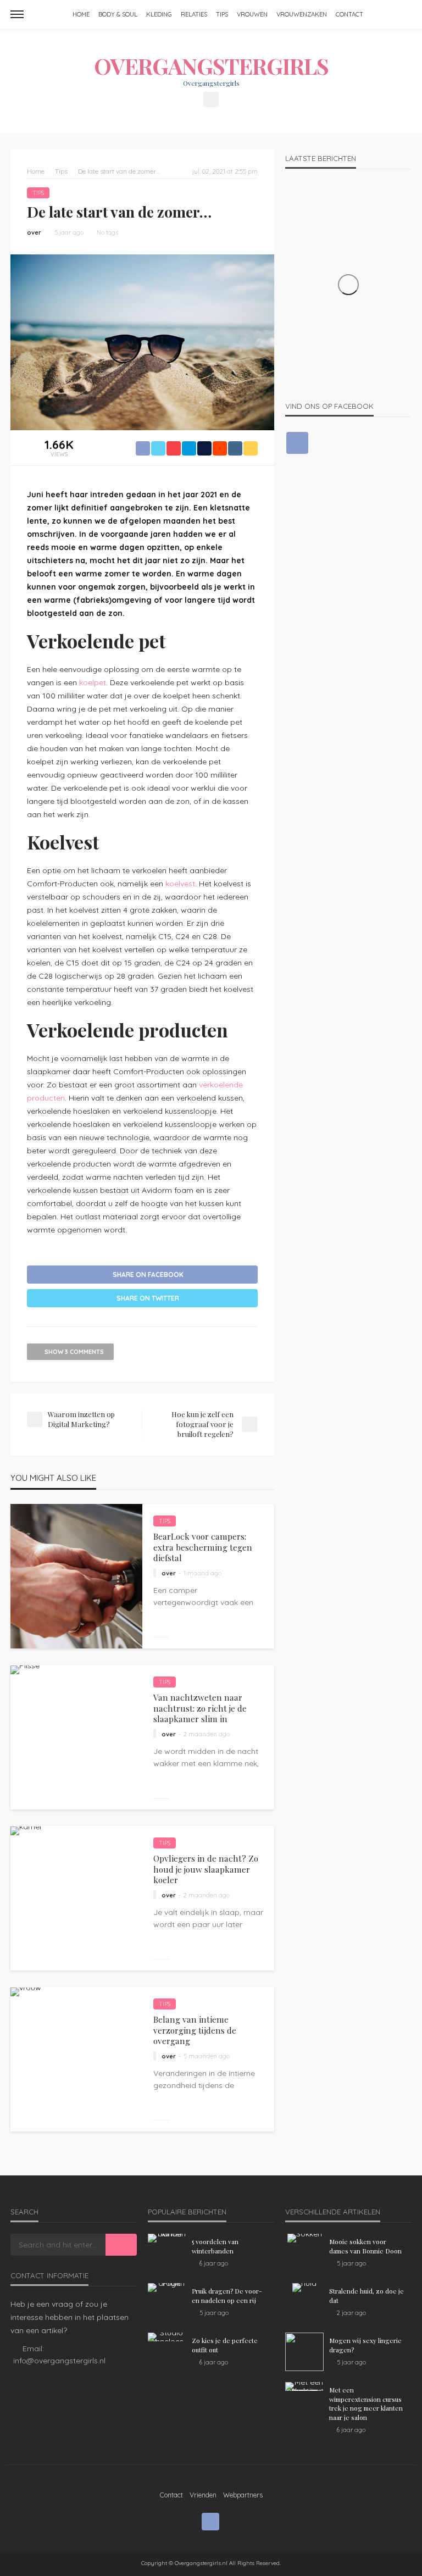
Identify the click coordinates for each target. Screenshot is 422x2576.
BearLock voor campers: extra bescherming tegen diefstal (203, 1547)
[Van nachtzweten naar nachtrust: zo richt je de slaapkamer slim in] (25, 1670)
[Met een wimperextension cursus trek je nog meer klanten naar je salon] (304, 2386)
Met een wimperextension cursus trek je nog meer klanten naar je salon (366, 2403)
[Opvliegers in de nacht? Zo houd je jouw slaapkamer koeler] (26, 1831)
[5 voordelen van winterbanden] (167, 2238)
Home (81, 14)
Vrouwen (252, 14)
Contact (349, 14)
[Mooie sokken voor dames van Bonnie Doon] (304, 2238)
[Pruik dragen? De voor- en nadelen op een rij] (167, 2288)
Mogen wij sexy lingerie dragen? (365, 2345)
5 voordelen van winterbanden (215, 2246)
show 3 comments (74, 1352)
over (34, 232)
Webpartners (243, 2495)
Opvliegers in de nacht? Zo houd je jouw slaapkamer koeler (206, 1869)
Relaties (194, 14)
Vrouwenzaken (302, 14)
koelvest (180, 884)
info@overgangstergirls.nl (59, 2361)
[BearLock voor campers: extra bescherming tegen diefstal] (76, 1576)
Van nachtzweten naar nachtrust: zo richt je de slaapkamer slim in (200, 1708)
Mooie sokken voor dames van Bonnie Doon (365, 2246)
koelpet (93, 682)
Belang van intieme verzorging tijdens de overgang (195, 2030)
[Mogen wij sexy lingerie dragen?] (304, 2352)
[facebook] (211, 99)
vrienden (203, 2495)
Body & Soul (118, 14)
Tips (222, 14)
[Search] (402, 14)
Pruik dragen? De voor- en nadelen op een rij (227, 2295)
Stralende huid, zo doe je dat (367, 2295)
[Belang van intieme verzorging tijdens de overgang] (26, 1992)
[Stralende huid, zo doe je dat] (304, 2288)
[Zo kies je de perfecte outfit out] (167, 2337)
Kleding (159, 14)
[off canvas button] (17, 14)
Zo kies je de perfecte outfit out (225, 2345)
